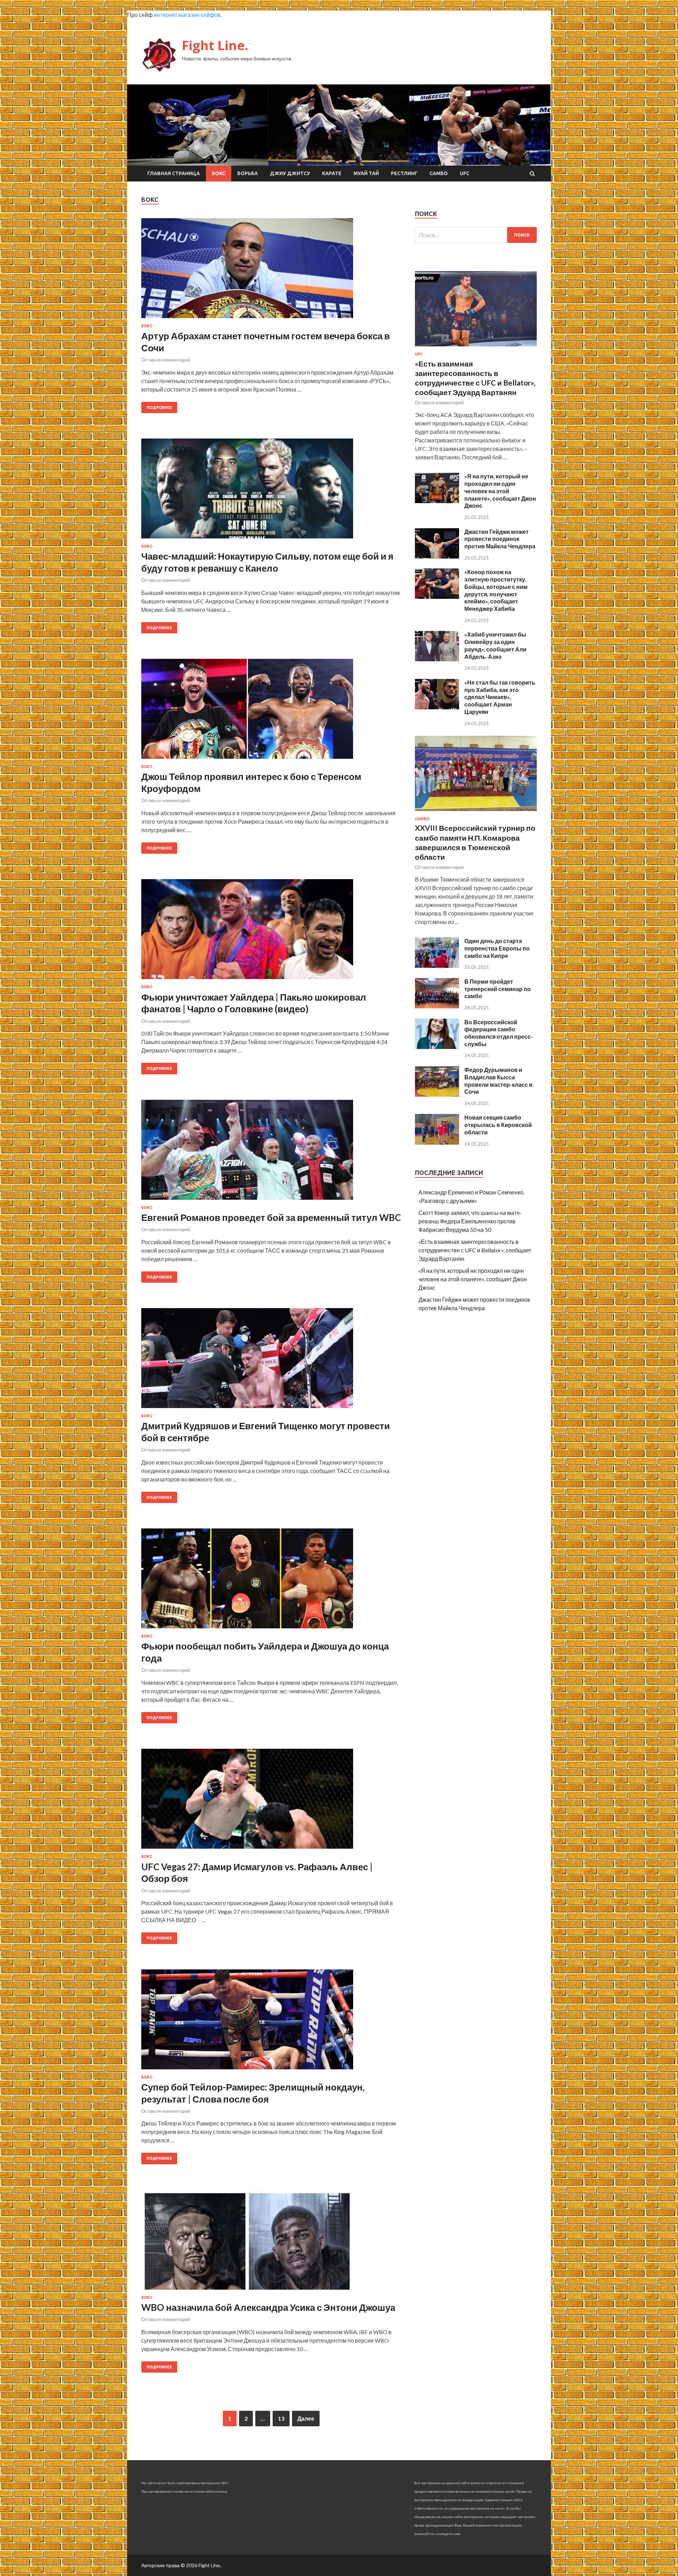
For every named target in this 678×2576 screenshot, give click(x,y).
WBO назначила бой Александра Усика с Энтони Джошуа (268, 2307)
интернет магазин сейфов (187, 15)
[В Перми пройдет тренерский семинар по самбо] (437, 1006)
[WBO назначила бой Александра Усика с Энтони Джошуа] (271, 2243)
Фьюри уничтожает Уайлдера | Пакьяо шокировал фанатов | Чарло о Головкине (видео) (254, 1003)
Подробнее (159, 407)
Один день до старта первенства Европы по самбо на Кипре (497, 948)
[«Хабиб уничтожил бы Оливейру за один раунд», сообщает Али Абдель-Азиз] (437, 659)
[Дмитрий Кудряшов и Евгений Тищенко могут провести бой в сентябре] (271, 1361)
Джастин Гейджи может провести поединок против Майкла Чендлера (500, 539)
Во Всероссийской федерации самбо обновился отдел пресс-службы (499, 1033)
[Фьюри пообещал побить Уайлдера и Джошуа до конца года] (271, 1581)
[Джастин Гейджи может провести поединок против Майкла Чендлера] (437, 556)
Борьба (248, 173)
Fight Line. (215, 45)
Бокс (219, 173)
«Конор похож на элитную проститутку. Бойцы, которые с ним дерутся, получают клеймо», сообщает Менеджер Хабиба (496, 590)
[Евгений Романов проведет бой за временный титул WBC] (271, 1153)
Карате (332, 173)
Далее (306, 2418)
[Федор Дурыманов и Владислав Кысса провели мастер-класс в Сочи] (437, 1094)
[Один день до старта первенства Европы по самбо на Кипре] (437, 965)
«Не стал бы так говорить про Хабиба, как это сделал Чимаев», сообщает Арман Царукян (500, 697)
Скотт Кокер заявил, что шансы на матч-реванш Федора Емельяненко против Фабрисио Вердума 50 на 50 (470, 1221)
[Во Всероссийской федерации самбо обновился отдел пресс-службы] (437, 1047)
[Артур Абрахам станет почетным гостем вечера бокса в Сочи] (271, 271)
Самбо (439, 173)
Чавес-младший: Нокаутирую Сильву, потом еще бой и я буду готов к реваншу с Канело (267, 562)
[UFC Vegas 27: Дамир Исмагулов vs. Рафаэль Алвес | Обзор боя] (271, 1802)
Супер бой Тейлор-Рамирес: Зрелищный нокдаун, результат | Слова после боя (253, 2093)
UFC (465, 173)
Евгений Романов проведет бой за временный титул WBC (271, 1217)
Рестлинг (404, 173)
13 (281, 2418)
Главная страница (174, 173)
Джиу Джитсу (290, 173)
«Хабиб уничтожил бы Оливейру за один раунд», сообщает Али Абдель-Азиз (495, 645)
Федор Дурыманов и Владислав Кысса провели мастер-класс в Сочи (498, 1081)
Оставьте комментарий (166, 360)
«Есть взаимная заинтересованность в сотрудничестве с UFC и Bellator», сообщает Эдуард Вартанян (475, 1250)
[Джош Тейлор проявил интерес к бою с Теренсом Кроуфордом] (271, 712)
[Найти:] (476, 235)
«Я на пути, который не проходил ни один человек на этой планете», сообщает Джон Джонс (500, 491)
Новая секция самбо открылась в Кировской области (498, 1125)
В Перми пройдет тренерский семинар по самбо (498, 989)
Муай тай (366, 173)
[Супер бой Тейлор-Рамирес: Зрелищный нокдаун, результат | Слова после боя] (271, 2022)
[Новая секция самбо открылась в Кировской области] (437, 1142)
